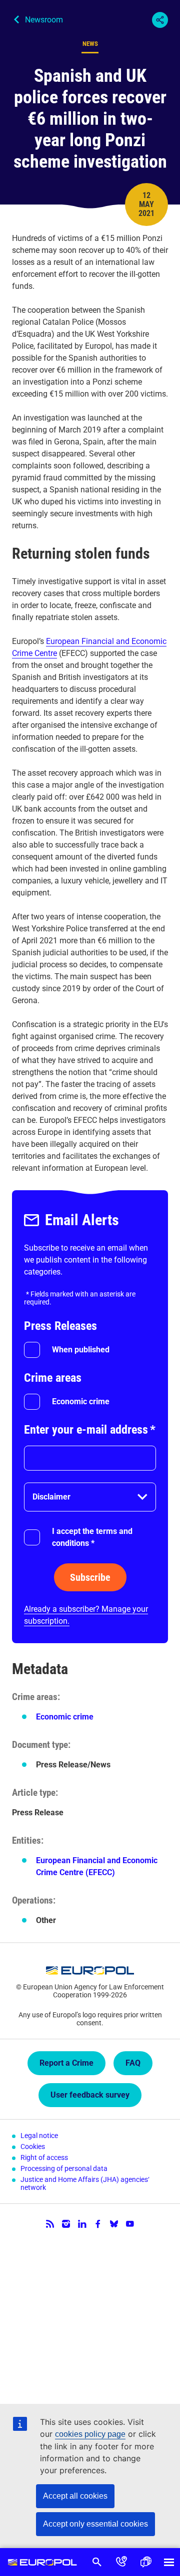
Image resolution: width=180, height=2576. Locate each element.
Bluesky (114, 2224)
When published (81, 1350)
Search (97, 2562)
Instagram (66, 2224)
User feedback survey (90, 2095)
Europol (42, 2562)
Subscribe (90, 1577)
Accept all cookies (75, 2496)
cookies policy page (90, 2434)
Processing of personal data (64, 2168)
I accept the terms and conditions (92, 1537)
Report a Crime (66, 2063)
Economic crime (81, 1401)
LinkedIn (82, 2224)
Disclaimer (51, 1497)
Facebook (98, 2224)
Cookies (33, 2147)
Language (146, 2562)
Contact (122, 2562)
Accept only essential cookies (95, 2524)
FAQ (133, 2063)
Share (160, 20)
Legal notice (39, 2136)
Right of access (44, 2157)
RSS (50, 2224)
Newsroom (44, 20)
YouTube (130, 2224)
